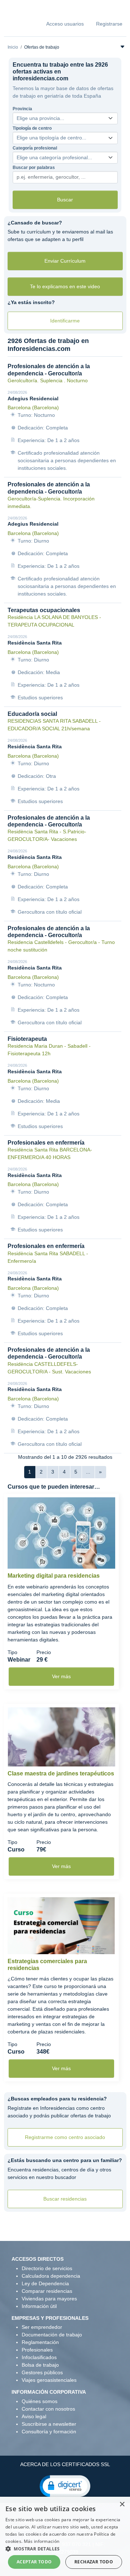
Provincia (22, 109)
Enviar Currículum (65, 261)
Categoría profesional (35, 148)
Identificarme (65, 321)
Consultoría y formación (49, 2432)
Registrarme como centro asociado (65, 2137)
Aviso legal (34, 2416)
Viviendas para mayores (49, 2299)
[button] (65, 2486)
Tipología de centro (32, 128)
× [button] (122, 2504)
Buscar (65, 200)
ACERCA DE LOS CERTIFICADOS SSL (65, 2464)
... (88, 1472)
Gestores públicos (42, 2372)
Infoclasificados (39, 2357)
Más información (42, 2541)
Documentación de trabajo (52, 2335)
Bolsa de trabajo (40, 2365)
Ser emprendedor (42, 2327)
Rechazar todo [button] (94, 2562)
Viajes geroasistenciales (49, 2380)
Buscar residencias (65, 2199)
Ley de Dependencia (45, 2283)
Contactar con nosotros (48, 2409)
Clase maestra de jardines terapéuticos (61, 1773)
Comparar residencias (47, 2291)
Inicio (13, 47)
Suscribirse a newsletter (49, 2424)
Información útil (39, 2306)
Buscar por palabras (34, 168)
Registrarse (109, 24)
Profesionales (37, 2350)
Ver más (61, 1676)
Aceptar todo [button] (34, 2562)
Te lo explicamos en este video (65, 286)
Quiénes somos (40, 2401)
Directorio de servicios (47, 2268)
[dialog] (65, 2536)
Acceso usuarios (65, 24)
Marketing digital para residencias (54, 1576)
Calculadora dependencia (51, 2276)
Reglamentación (40, 2342)
